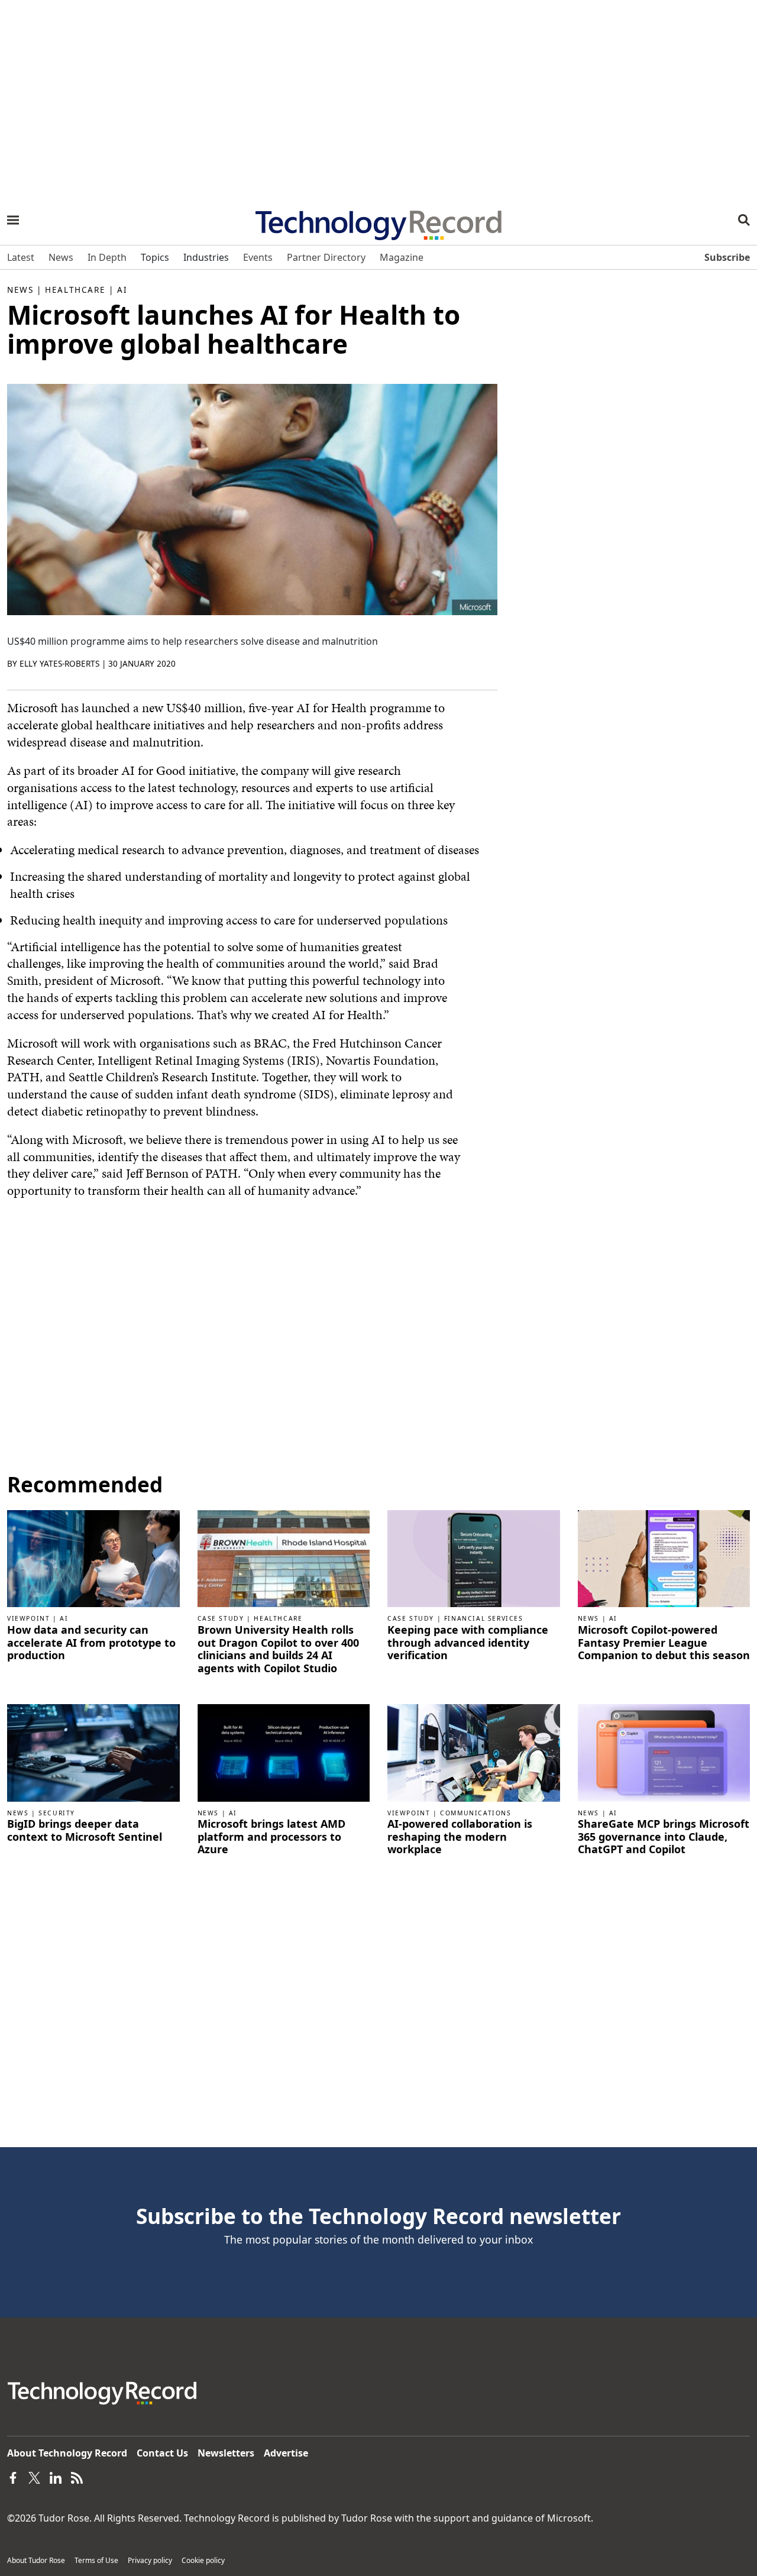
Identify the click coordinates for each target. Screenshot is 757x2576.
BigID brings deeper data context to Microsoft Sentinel (85, 1830)
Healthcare (75, 290)
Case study (221, 1618)
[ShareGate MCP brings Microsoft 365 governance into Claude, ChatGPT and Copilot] (664, 1752)
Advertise (286, 2453)
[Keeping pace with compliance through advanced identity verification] (474, 1558)
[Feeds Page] (77, 2477)
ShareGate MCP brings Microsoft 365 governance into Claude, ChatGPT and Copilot (664, 1837)
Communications (475, 1813)
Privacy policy (150, 2560)
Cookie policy (203, 2560)
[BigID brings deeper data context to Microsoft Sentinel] (93, 1752)
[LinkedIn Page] (56, 2477)
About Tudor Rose (36, 2560)
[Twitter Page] (34, 2477)
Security (57, 1813)
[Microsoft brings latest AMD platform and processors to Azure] (284, 1752)
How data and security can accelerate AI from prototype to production (91, 1643)
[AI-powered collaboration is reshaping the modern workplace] (474, 1752)
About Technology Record (67, 2453)
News (20, 290)
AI (122, 290)
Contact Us (162, 2453)
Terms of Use (96, 2560)
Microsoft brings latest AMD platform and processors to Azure (271, 1837)
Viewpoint (28, 1618)
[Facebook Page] (13, 2477)
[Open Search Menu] (744, 220)
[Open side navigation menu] (13, 220)
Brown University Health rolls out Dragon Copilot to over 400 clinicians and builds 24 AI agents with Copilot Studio (278, 1649)
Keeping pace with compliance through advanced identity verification (468, 1643)
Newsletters (226, 2453)
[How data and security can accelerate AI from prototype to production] (93, 1558)
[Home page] (378, 221)
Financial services (484, 1618)
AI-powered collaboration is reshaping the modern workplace (460, 1837)
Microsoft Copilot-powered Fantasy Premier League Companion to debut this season (664, 1643)
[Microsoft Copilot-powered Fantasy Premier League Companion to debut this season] (664, 1558)
